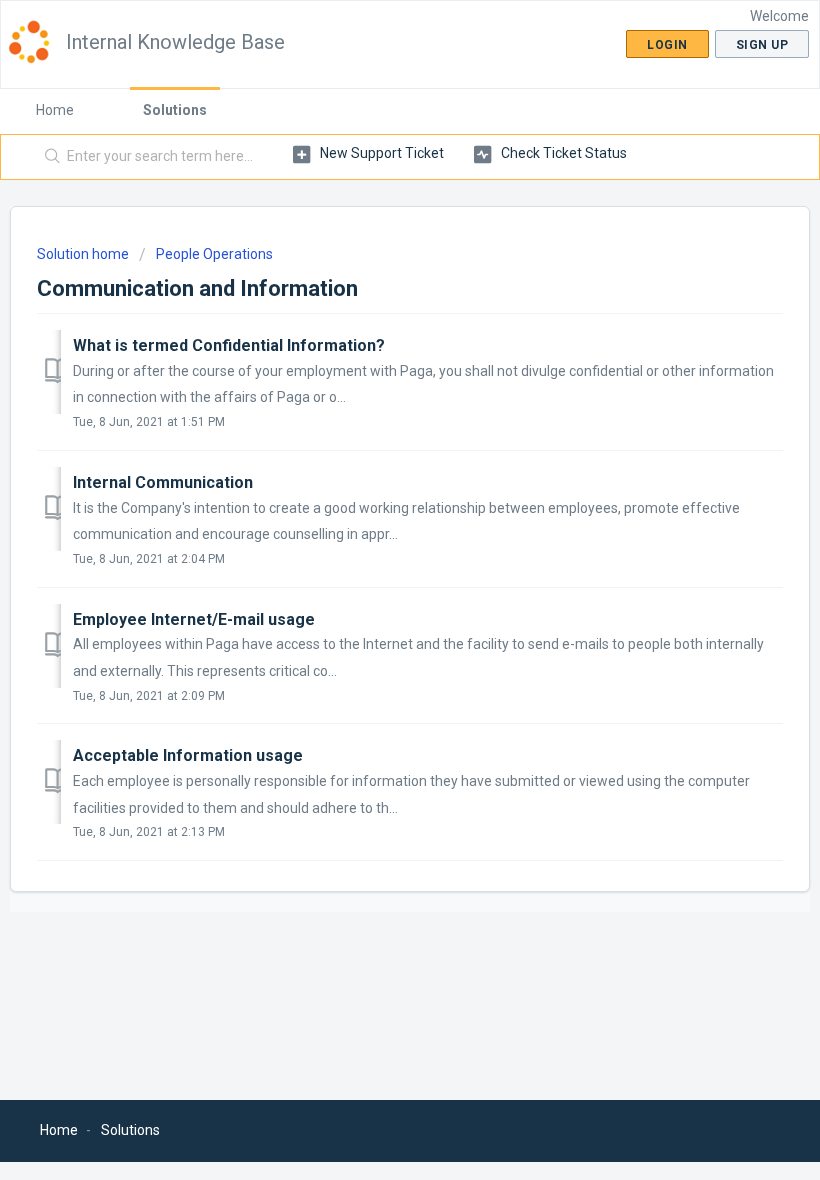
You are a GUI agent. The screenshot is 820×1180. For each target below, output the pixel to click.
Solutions (175, 110)
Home (55, 110)
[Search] (48, 157)
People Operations (214, 254)
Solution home (84, 254)
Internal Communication (163, 482)
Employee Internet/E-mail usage (194, 619)
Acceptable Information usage (188, 755)
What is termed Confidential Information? (229, 345)
